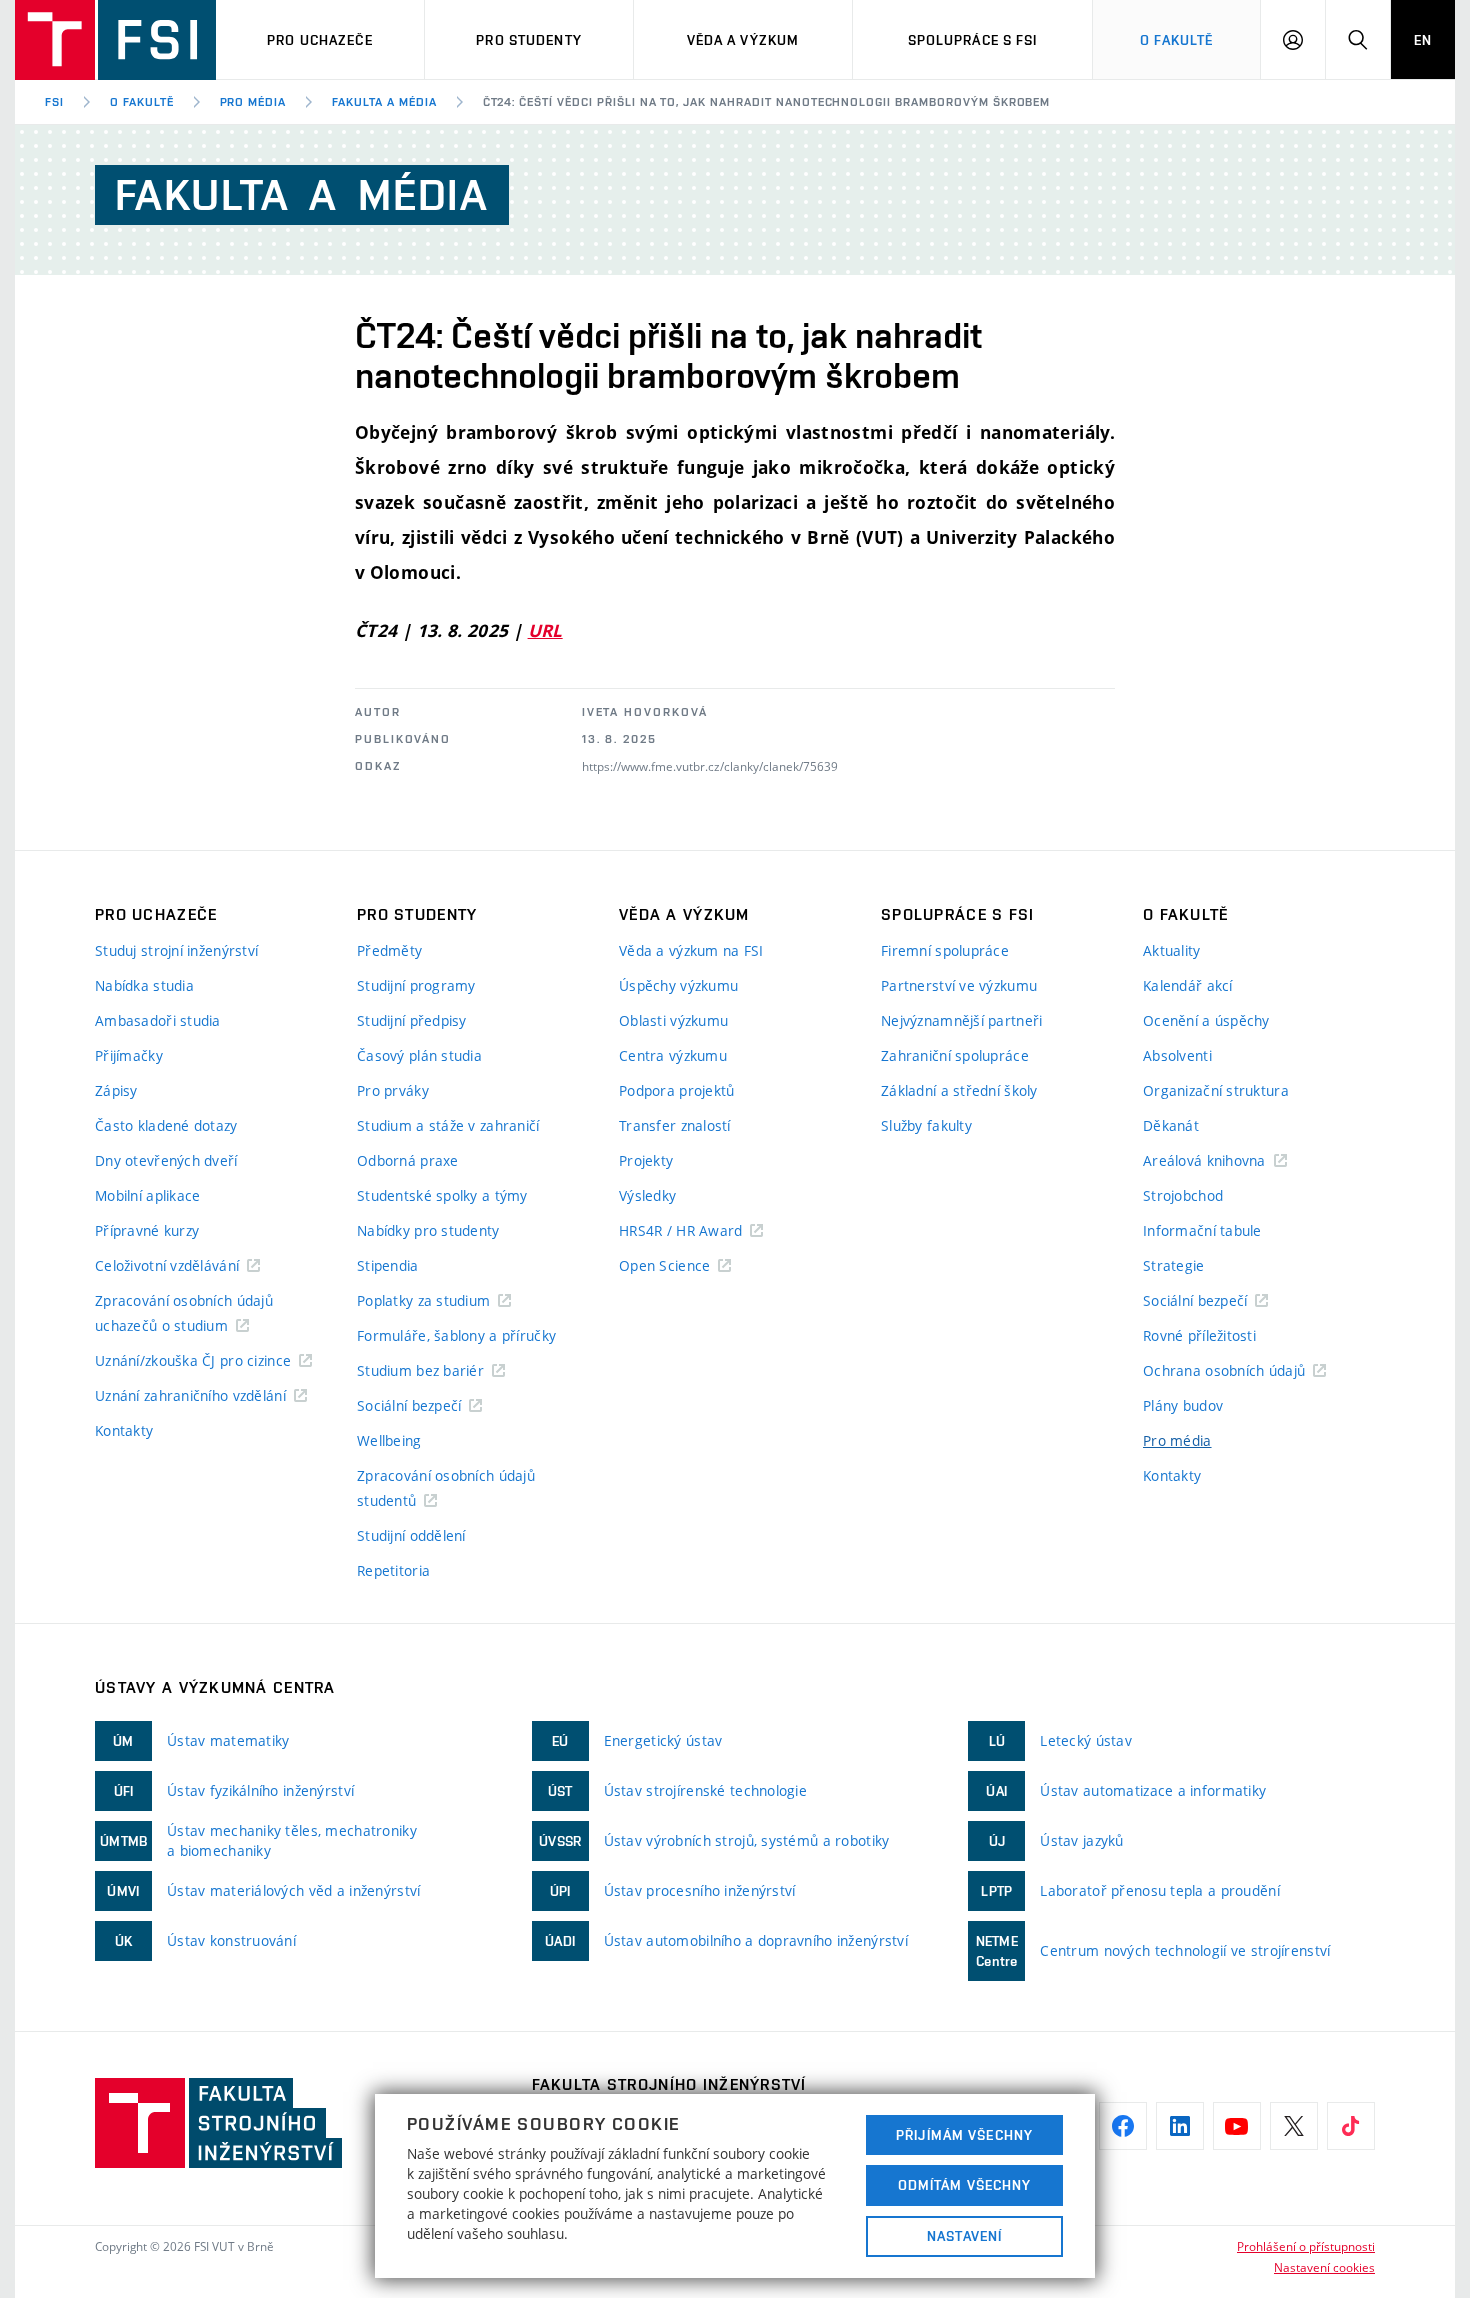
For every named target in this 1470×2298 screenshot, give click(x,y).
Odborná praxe (408, 1160)
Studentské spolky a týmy (442, 1195)
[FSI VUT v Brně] (115, 40)
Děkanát (1171, 1125)
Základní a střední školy (959, 1090)
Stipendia (388, 1265)
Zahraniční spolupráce (955, 1055)
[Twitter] (1294, 2126)
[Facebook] (1123, 2126)
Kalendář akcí (1188, 985)
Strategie (1174, 1265)
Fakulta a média (384, 102)
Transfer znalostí (675, 1125)
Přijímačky (129, 1055)
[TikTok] (1351, 2126)
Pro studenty (528, 40)
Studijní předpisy (412, 1020)
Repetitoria (393, 1570)
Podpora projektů (676, 1090)
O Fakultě (1176, 40)
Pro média (253, 102)
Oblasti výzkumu (673, 1020)
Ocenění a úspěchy (1206, 1020)
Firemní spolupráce (945, 950)
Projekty (646, 1160)
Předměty (389, 950)
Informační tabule (1202, 1230)
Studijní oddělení (411, 1535)
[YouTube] (1237, 2126)
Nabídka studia (144, 985)
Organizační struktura (1216, 1090)
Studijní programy (416, 985)
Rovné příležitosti (1199, 1335)
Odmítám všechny (965, 2185)
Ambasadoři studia (158, 1020)
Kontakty (124, 1430)
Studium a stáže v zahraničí (448, 1125)
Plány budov (1183, 1405)
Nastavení (964, 2236)
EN (1423, 40)
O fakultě (142, 102)
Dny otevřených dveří (166, 1160)
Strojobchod (1183, 1195)
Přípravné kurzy (147, 1230)
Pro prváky (393, 1090)
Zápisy (116, 1090)
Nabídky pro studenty (428, 1230)
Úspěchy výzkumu (678, 985)
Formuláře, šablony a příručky (456, 1335)
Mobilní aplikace (147, 1195)
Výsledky (647, 1195)
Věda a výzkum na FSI (691, 950)
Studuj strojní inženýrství (176, 950)
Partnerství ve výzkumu (959, 985)
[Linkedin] (1180, 2126)
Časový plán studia (419, 1055)
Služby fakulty (926, 1125)
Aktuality (1172, 950)
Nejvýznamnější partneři (961, 1020)
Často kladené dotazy (166, 1125)
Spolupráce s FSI (973, 40)
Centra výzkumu (673, 1055)
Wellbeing (389, 1440)
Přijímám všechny (964, 2135)
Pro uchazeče (319, 40)
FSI (54, 102)
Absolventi (1177, 1055)
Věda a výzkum (743, 40)
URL (545, 630)
